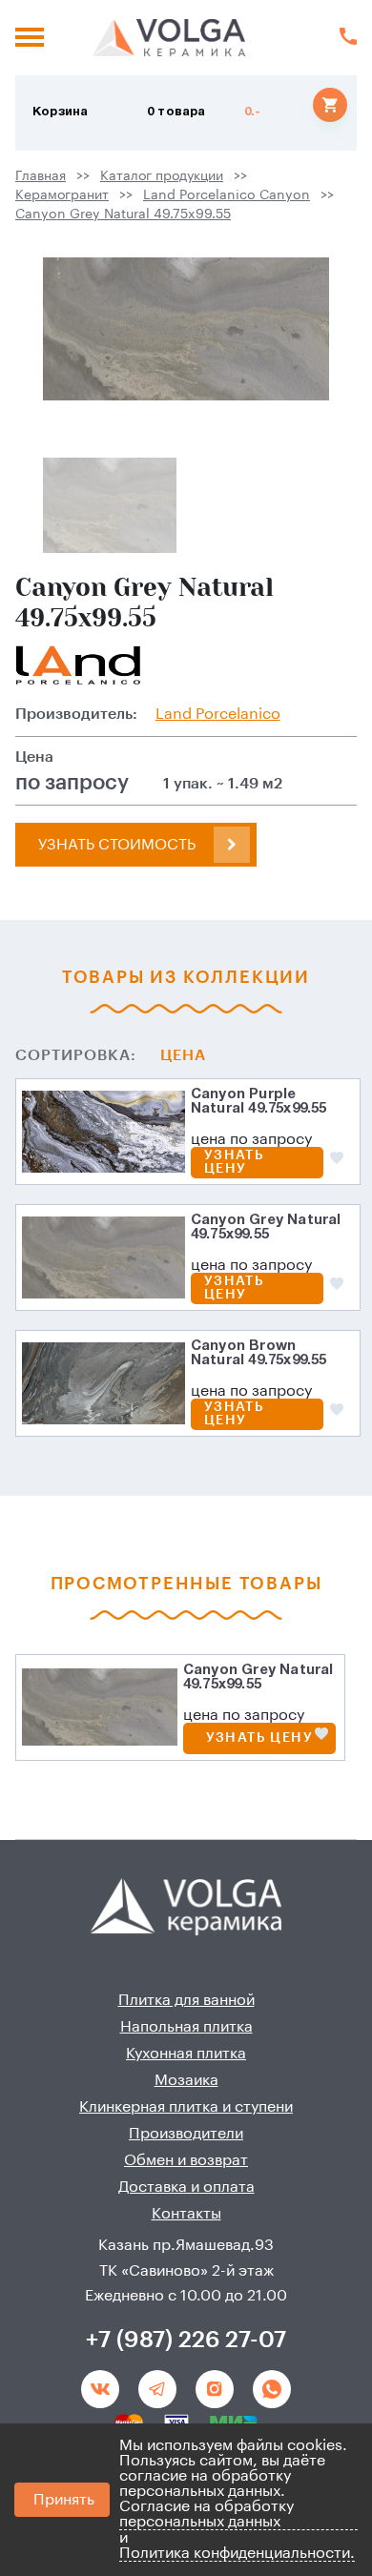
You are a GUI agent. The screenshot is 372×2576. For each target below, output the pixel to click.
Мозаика (186, 2080)
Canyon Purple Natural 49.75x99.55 (259, 1102)
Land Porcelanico (218, 714)
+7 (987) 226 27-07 (186, 2340)
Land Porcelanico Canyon (227, 195)
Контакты (186, 2214)
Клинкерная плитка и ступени (186, 2107)
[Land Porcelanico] (78, 665)
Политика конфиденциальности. (237, 2553)
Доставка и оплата (186, 2187)
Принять (64, 2500)
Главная (41, 176)
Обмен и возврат (186, 2160)
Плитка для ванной (186, 2000)
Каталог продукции (162, 176)
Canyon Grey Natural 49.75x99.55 (123, 215)
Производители (186, 2134)
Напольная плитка (186, 2027)
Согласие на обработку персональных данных (207, 2514)
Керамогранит (62, 195)
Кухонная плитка (186, 2054)
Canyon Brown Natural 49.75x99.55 (259, 1353)
